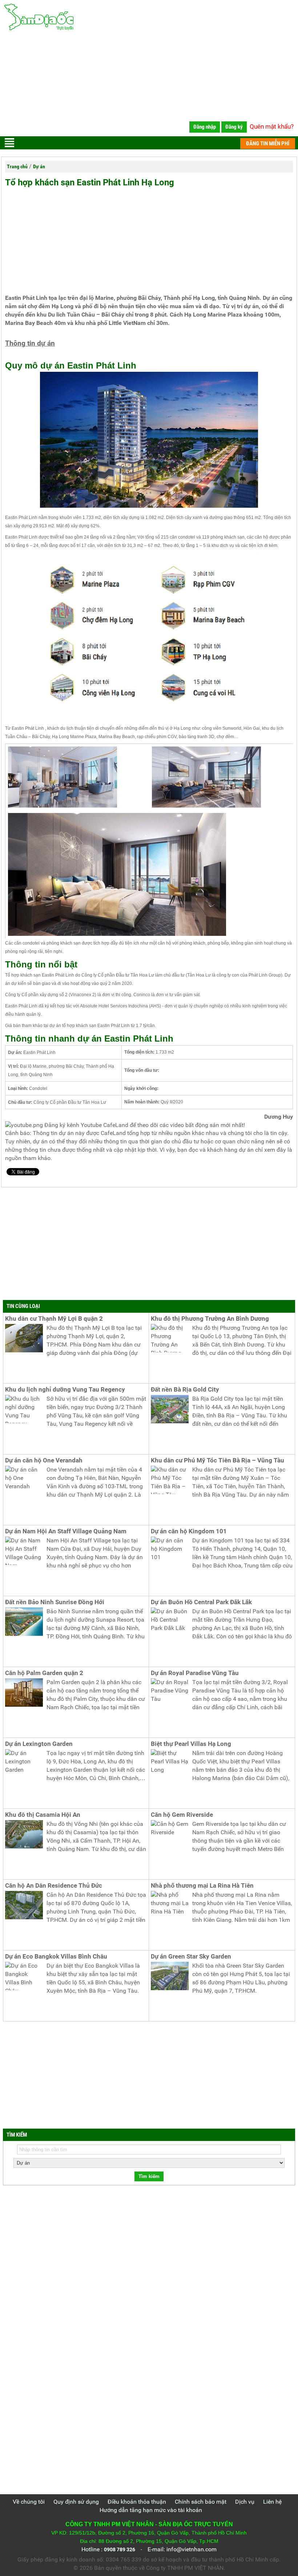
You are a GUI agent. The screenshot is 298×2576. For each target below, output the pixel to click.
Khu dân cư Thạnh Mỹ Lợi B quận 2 (54, 1319)
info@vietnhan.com (192, 2549)
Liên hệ (272, 2502)
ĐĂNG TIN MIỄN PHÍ (268, 144)
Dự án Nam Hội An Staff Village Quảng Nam (66, 1531)
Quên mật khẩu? (272, 126)
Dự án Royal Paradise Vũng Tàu (195, 1673)
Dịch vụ (245, 2502)
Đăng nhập (205, 127)
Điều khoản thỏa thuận (137, 2502)
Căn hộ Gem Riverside (182, 1815)
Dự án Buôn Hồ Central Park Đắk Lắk (201, 1602)
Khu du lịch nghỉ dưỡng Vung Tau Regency (65, 1390)
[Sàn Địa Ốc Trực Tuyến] (149, 17)
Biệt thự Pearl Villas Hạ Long (191, 1744)
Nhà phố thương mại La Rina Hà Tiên (202, 1886)
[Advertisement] (149, 85)
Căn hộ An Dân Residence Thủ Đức (54, 1886)
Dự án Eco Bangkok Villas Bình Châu (56, 1957)
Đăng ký (234, 127)
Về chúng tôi (29, 2502)
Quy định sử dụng (76, 2502)
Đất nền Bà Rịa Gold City (185, 1390)
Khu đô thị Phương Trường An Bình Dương (210, 1319)
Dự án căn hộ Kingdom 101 (189, 1531)
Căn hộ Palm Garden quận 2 (44, 1673)
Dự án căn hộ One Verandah (44, 1460)
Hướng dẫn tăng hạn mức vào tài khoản (151, 2510)
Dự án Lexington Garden (39, 1744)
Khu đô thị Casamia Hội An (43, 1815)
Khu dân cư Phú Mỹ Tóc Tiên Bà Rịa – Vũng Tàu (218, 1460)
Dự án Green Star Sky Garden (191, 1957)
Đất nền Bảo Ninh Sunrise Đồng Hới (55, 1602)
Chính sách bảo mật (201, 2502)
